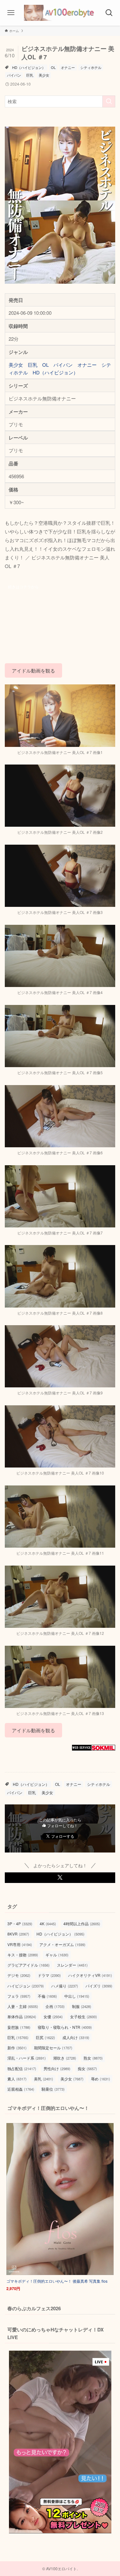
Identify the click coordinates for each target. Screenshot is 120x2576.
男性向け (57, 2068)
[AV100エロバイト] (60, 13)
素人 (17, 2079)
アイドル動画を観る (33, 670)
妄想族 (19, 2027)
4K (48, 1924)
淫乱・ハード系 (27, 2058)
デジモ (19, 1975)
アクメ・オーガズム (62, 1944)
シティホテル (91, 67)
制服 (82, 2006)
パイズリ (99, 1986)
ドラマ (49, 1975)
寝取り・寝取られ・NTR (65, 2027)
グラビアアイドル (28, 1965)
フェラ (19, 1996)
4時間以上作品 (82, 1924)
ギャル (57, 1955)
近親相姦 (21, 2089)
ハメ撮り (65, 1986)
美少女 (44, 75)
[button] (60, 1878)
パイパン (14, 75)
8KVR (18, 1934)
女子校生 (84, 2016)
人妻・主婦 (23, 2006)
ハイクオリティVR (90, 1975)
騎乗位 (53, 2089)
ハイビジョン (26, 1986)
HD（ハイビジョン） (29, 67)
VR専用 (20, 1944)
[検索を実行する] (109, 101)
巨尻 (45, 2037)
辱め (100, 2079)
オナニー (68, 67)
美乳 (44, 2079)
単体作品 (22, 2016)
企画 (55, 2006)
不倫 (47, 1996)
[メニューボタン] (11, 13)
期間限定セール (53, 2048)
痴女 (87, 2068)
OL (53, 67)
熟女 (93, 2058)
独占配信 (22, 2068)
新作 (17, 2048)
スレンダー (72, 1965)
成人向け (76, 2037)
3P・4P (20, 1924)
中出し (77, 1996)
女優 (53, 2016)
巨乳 (30, 75)
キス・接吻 (23, 1955)
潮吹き (65, 2058)
